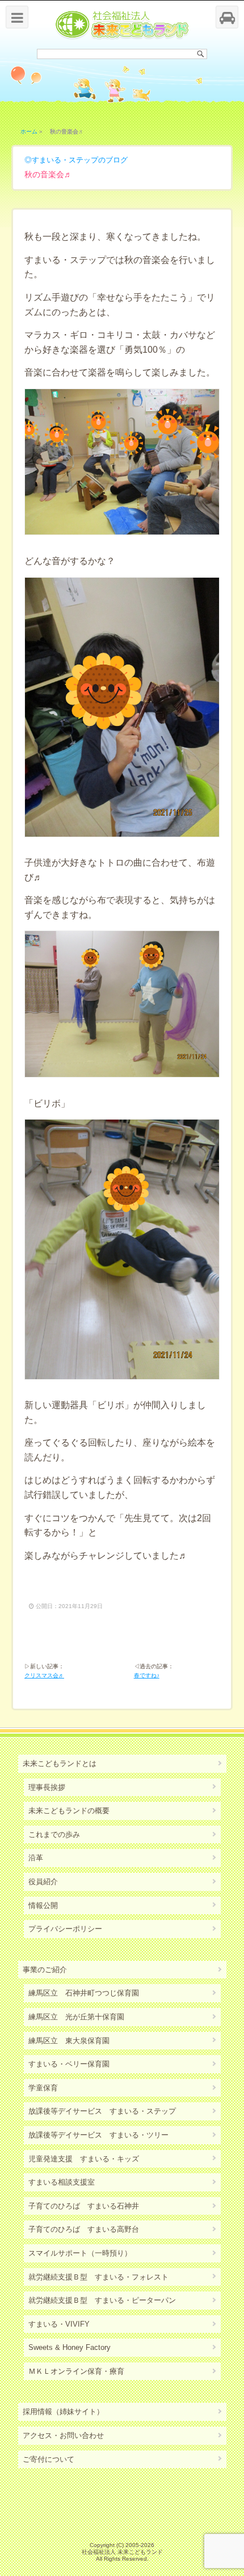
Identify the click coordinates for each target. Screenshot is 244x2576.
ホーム (29, 131)
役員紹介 (43, 1882)
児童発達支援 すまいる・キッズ (84, 2159)
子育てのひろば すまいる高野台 (84, 2229)
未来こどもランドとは (60, 1763)
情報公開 (43, 1905)
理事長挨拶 (47, 1787)
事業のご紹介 (45, 1970)
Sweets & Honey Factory (70, 2347)
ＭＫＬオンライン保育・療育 (76, 2371)
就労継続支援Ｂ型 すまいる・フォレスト (98, 2277)
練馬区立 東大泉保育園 (69, 2041)
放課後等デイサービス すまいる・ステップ (102, 2111)
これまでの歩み (54, 1834)
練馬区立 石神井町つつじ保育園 (84, 1993)
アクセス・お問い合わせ (63, 2435)
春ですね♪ (147, 1675)
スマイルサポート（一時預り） (80, 2253)
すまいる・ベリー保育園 (69, 2064)
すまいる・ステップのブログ (80, 160)
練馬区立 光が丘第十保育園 (76, 2017)
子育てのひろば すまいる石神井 (84, 2206)
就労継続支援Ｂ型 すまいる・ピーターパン (102, 2300)
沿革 (36, 1858)
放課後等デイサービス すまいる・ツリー (98, 2135)
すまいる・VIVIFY (59, 2324)
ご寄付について (49, 2459)
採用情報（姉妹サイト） (63, 2412)
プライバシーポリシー (65, 1929)
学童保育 (43, 2088)
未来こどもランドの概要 (69, 1811)
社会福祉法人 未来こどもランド (122, 2552)
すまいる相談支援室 (62, 2182)
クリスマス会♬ (44, 1675)
